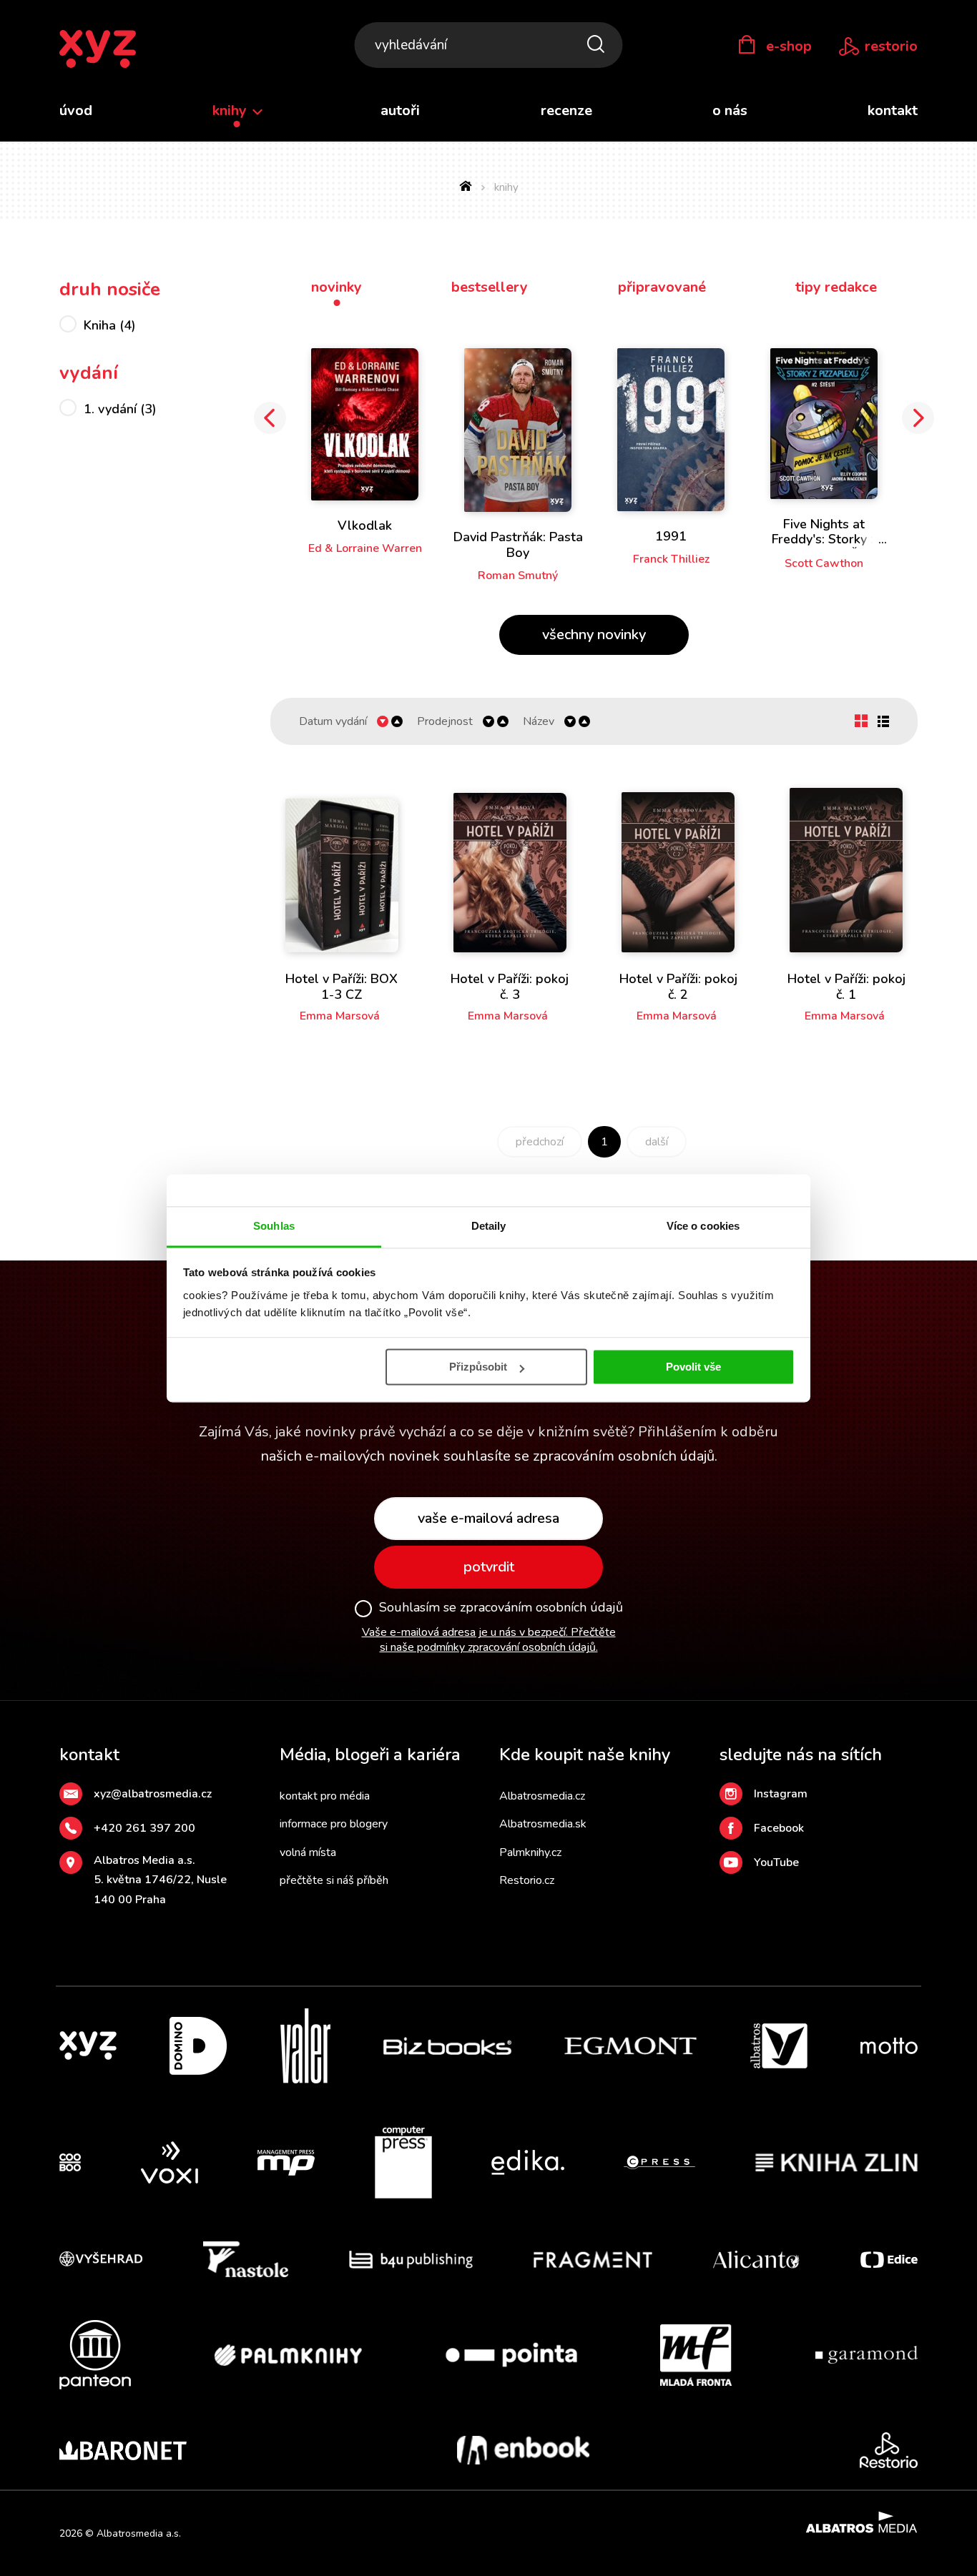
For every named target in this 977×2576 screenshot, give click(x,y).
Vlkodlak (365, 525)
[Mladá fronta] (696, 2355)
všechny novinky (594, 635)
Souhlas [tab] (274, 1226)
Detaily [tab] (489, 1226)
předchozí (540, 1142)
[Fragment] (593, 2259)
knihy (231, 110)
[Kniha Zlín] (837, 2163)
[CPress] (659, 2163)
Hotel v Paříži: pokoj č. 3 (510, 987)
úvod (76, 110)
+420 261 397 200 (144, 1828)
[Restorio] (889, 2450)
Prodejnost (445, 722)
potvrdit (489, 1567)
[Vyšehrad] (101, 2259)
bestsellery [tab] (490, 287)
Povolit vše (693, 1367)
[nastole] (246, 2259)
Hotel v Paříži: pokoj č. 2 (678, 987)
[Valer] (305, 2046)
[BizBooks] (447, 2046)
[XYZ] (88, 2046)
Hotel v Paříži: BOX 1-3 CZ (342, 987)
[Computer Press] (403, 2163)
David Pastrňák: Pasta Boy (518, 545)
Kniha (110, 325)
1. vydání (120, 409)
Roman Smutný (518, 576)
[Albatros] (779, 2046)
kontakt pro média (325, 1796)
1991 (671, 536)
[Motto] (889, 2046)
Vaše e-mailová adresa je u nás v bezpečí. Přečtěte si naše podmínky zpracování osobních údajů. (489, 1640)
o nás (730, 110)
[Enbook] (523, 2450)
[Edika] (528, 2163)
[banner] (98, 50)
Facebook (779, 1828)
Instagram (781, 1794)
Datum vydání (333, 722)
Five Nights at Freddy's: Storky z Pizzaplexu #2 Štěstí (824, 539)
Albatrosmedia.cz (542, 1796)
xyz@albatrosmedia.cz (153, 1794)
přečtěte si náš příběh (334, 1880)
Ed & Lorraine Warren (365, 548)
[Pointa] (511, 2355)
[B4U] (411, 2259)
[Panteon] (95, 2355)
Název (539, 722)
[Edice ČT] (889, 2259)
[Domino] (198, 2046)
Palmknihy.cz (530, 1852)
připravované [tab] (662, 287)
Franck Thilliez (671, 559)
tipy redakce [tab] (836, 287)
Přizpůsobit (478, 1367)
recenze (566, 110)
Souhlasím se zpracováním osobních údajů (501, 1608)
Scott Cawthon (824, 563)
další (657, 1142)
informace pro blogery (334, 1824)
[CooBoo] (70, 2163)
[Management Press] (286, 2163)
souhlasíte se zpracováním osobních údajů (579, 1456)
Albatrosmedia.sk (543, 1824)
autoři (400, 110)
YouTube (776, 1862)
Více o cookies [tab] (703, 1226)
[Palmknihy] (288, 2355)
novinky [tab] (337, 287)
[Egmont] (630, 2046)
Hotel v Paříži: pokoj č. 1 (846, 987)
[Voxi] (170, 2163)
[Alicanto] (756, 2259)
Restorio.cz (527, 1880)
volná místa (308, 1852)
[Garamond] (866, 2355)
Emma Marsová (340, 1016)
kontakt (893, 110)
